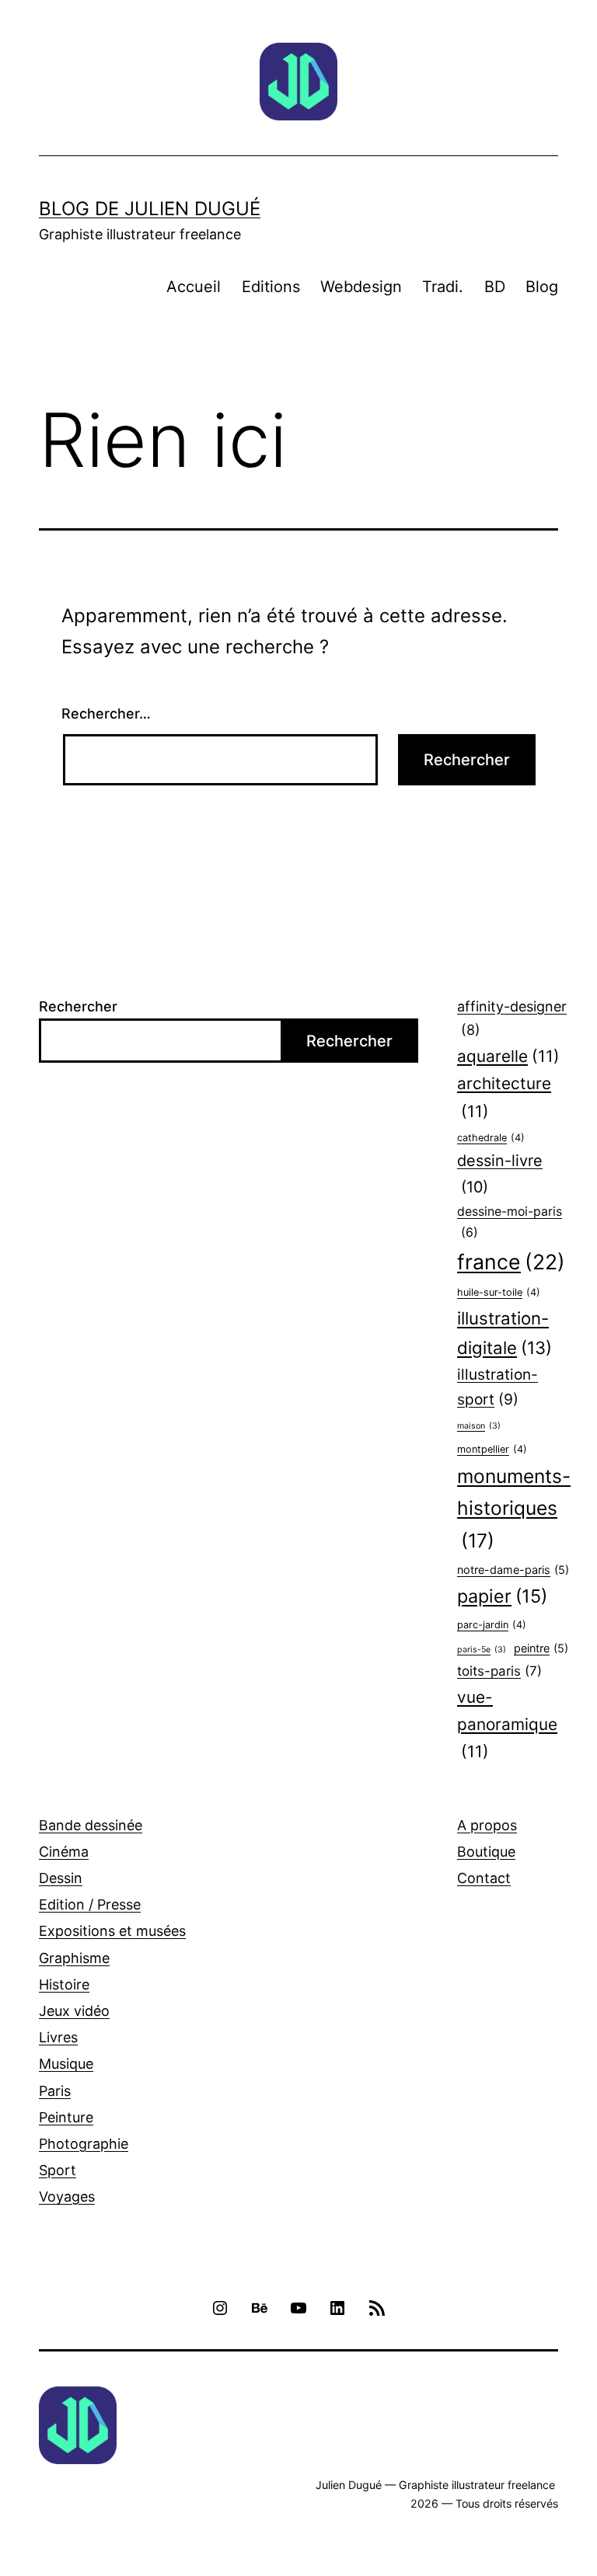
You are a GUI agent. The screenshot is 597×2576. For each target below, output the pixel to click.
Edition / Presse (90, 1904)
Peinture (66, 2117)
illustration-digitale (504, 1333)
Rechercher (78, 1006)
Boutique (486, 1852)
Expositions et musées (112, 1931)
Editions (271, 287)
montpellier (492, 1449)
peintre (541, 1648)
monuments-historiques (514, 1509)
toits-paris (499, 1671)
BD (495, 287)
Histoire (64, 1984)
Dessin (61, 1878)
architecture (504, 1097)
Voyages (67, 2197)
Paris (55, 2091)
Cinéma (64, 1852)
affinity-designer (512, 1018)
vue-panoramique (507, 1725)
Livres (58, 2037)
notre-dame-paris (513, 1570)
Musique (66, 2064)
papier (502, 1596)
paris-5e (482, 1650)
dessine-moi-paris (510, 1222)
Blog (542, 287)
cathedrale (491, 1138)
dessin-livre (500, 1174)
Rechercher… (106, 714)
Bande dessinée (91, 1825)
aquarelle (508, 1056)
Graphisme (74, 1958)
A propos (487, 1825)
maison (479, 1426)
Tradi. (443, 287)
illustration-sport (497, 1387)
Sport (58, 2170)
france (511, 1262)
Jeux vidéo (74, 2011)
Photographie (84, 2144)
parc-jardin (492, 1625)
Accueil (194, 287)
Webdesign (361, 287)
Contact (484, 1878)
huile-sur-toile (499, 1292)
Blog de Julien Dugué (150, 209)
